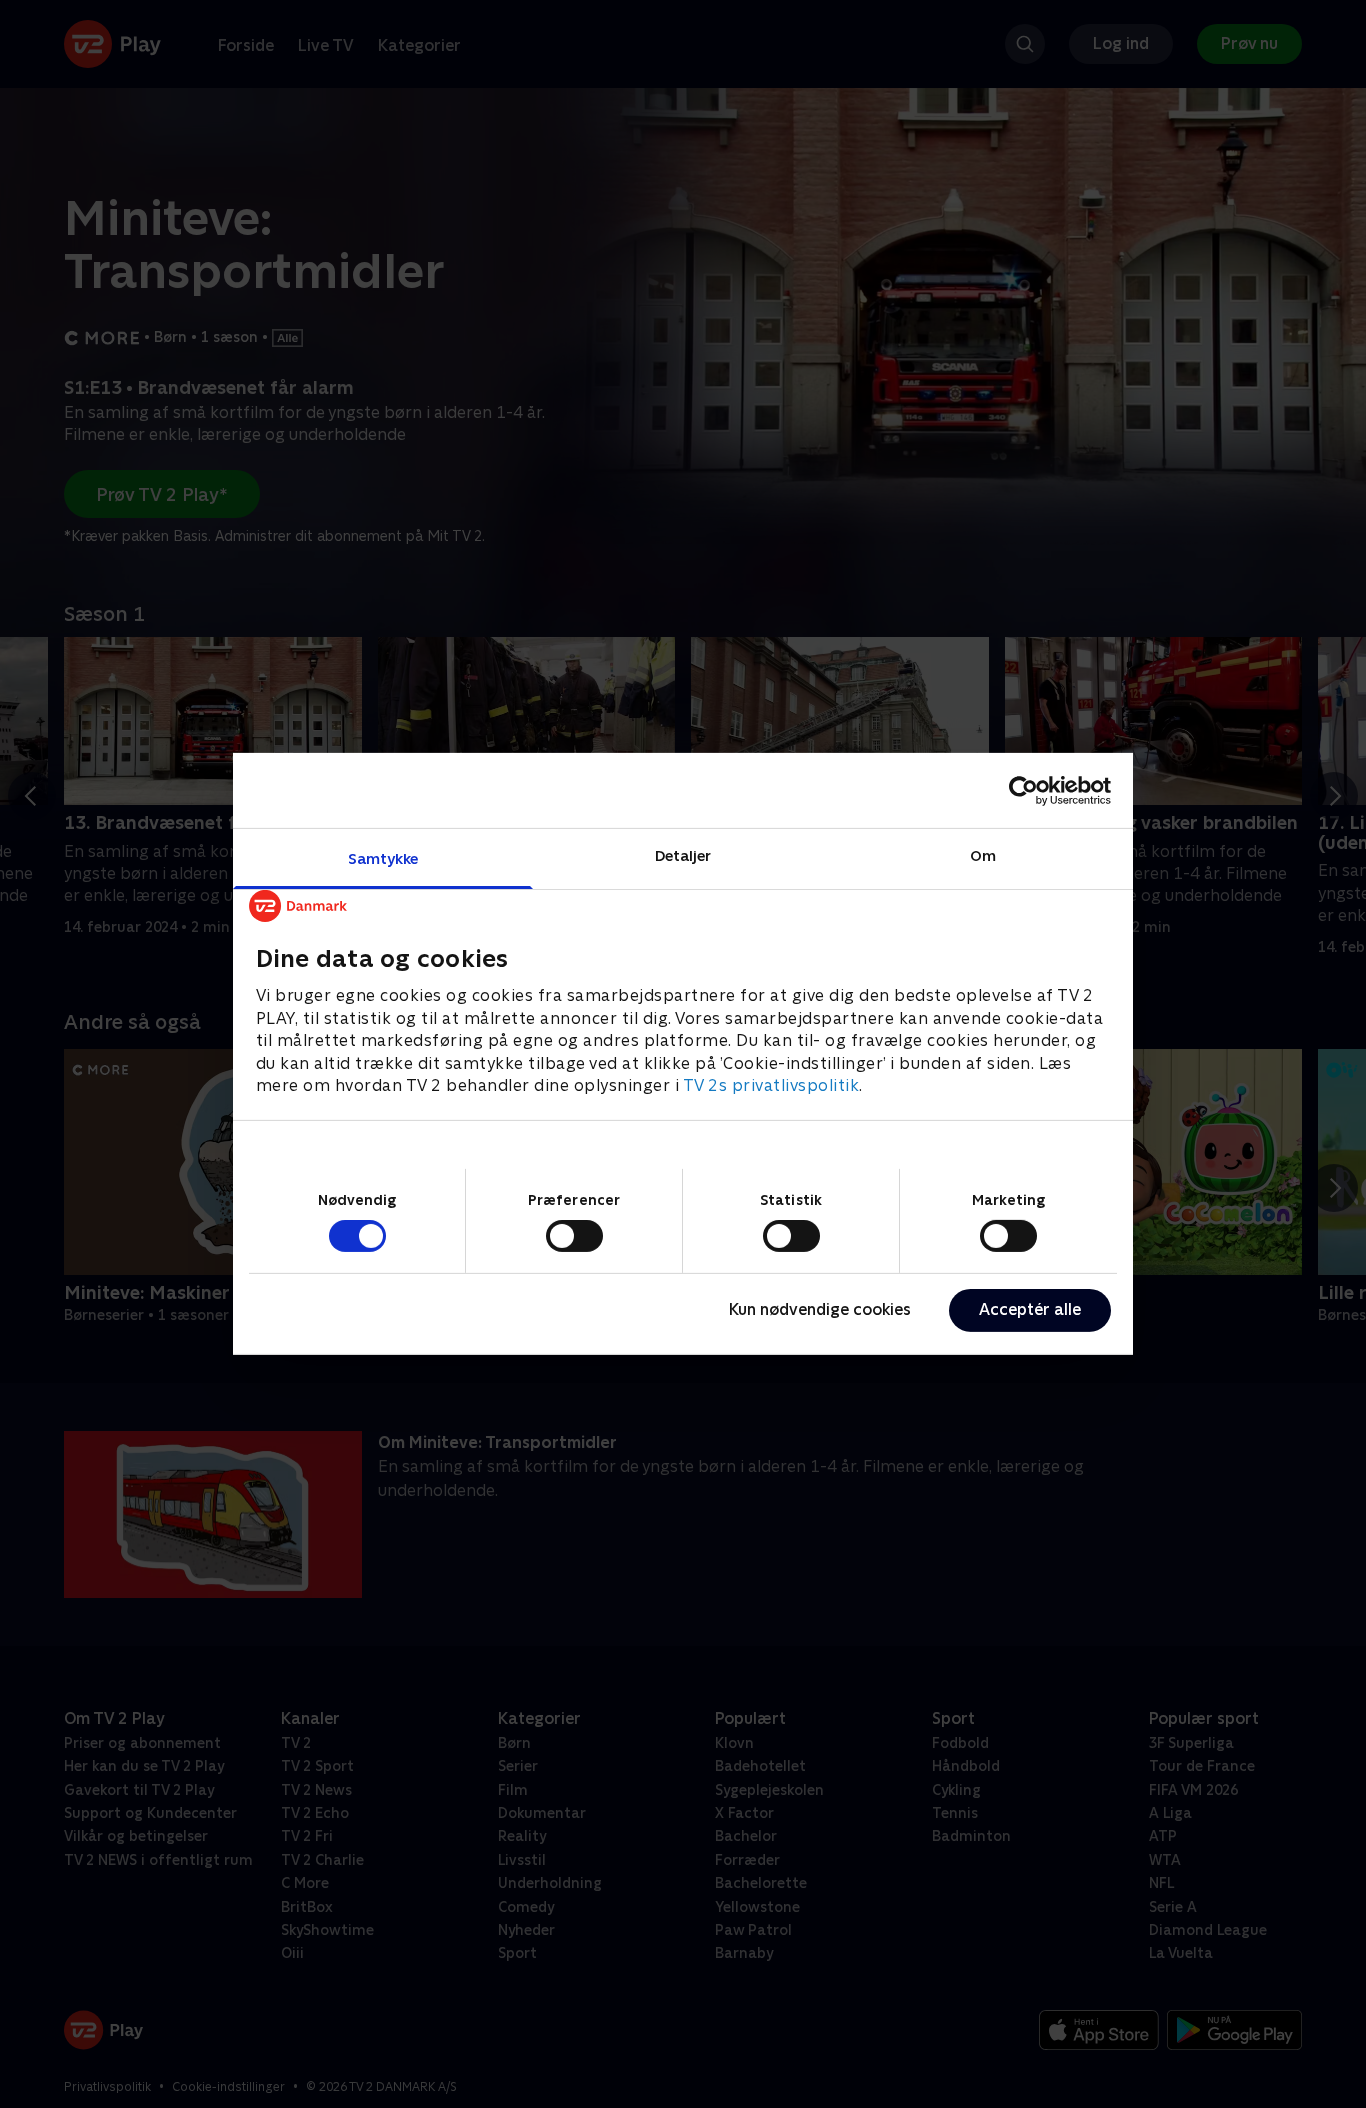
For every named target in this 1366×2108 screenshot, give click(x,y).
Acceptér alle (1030, 1309)
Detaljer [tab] (683, 855)
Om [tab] (983, 855)
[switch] (574, 1236)
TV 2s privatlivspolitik (771, 1085)
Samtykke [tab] (383, 858)
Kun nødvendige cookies (820, 1309)
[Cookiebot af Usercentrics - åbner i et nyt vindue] (1023, 790)
